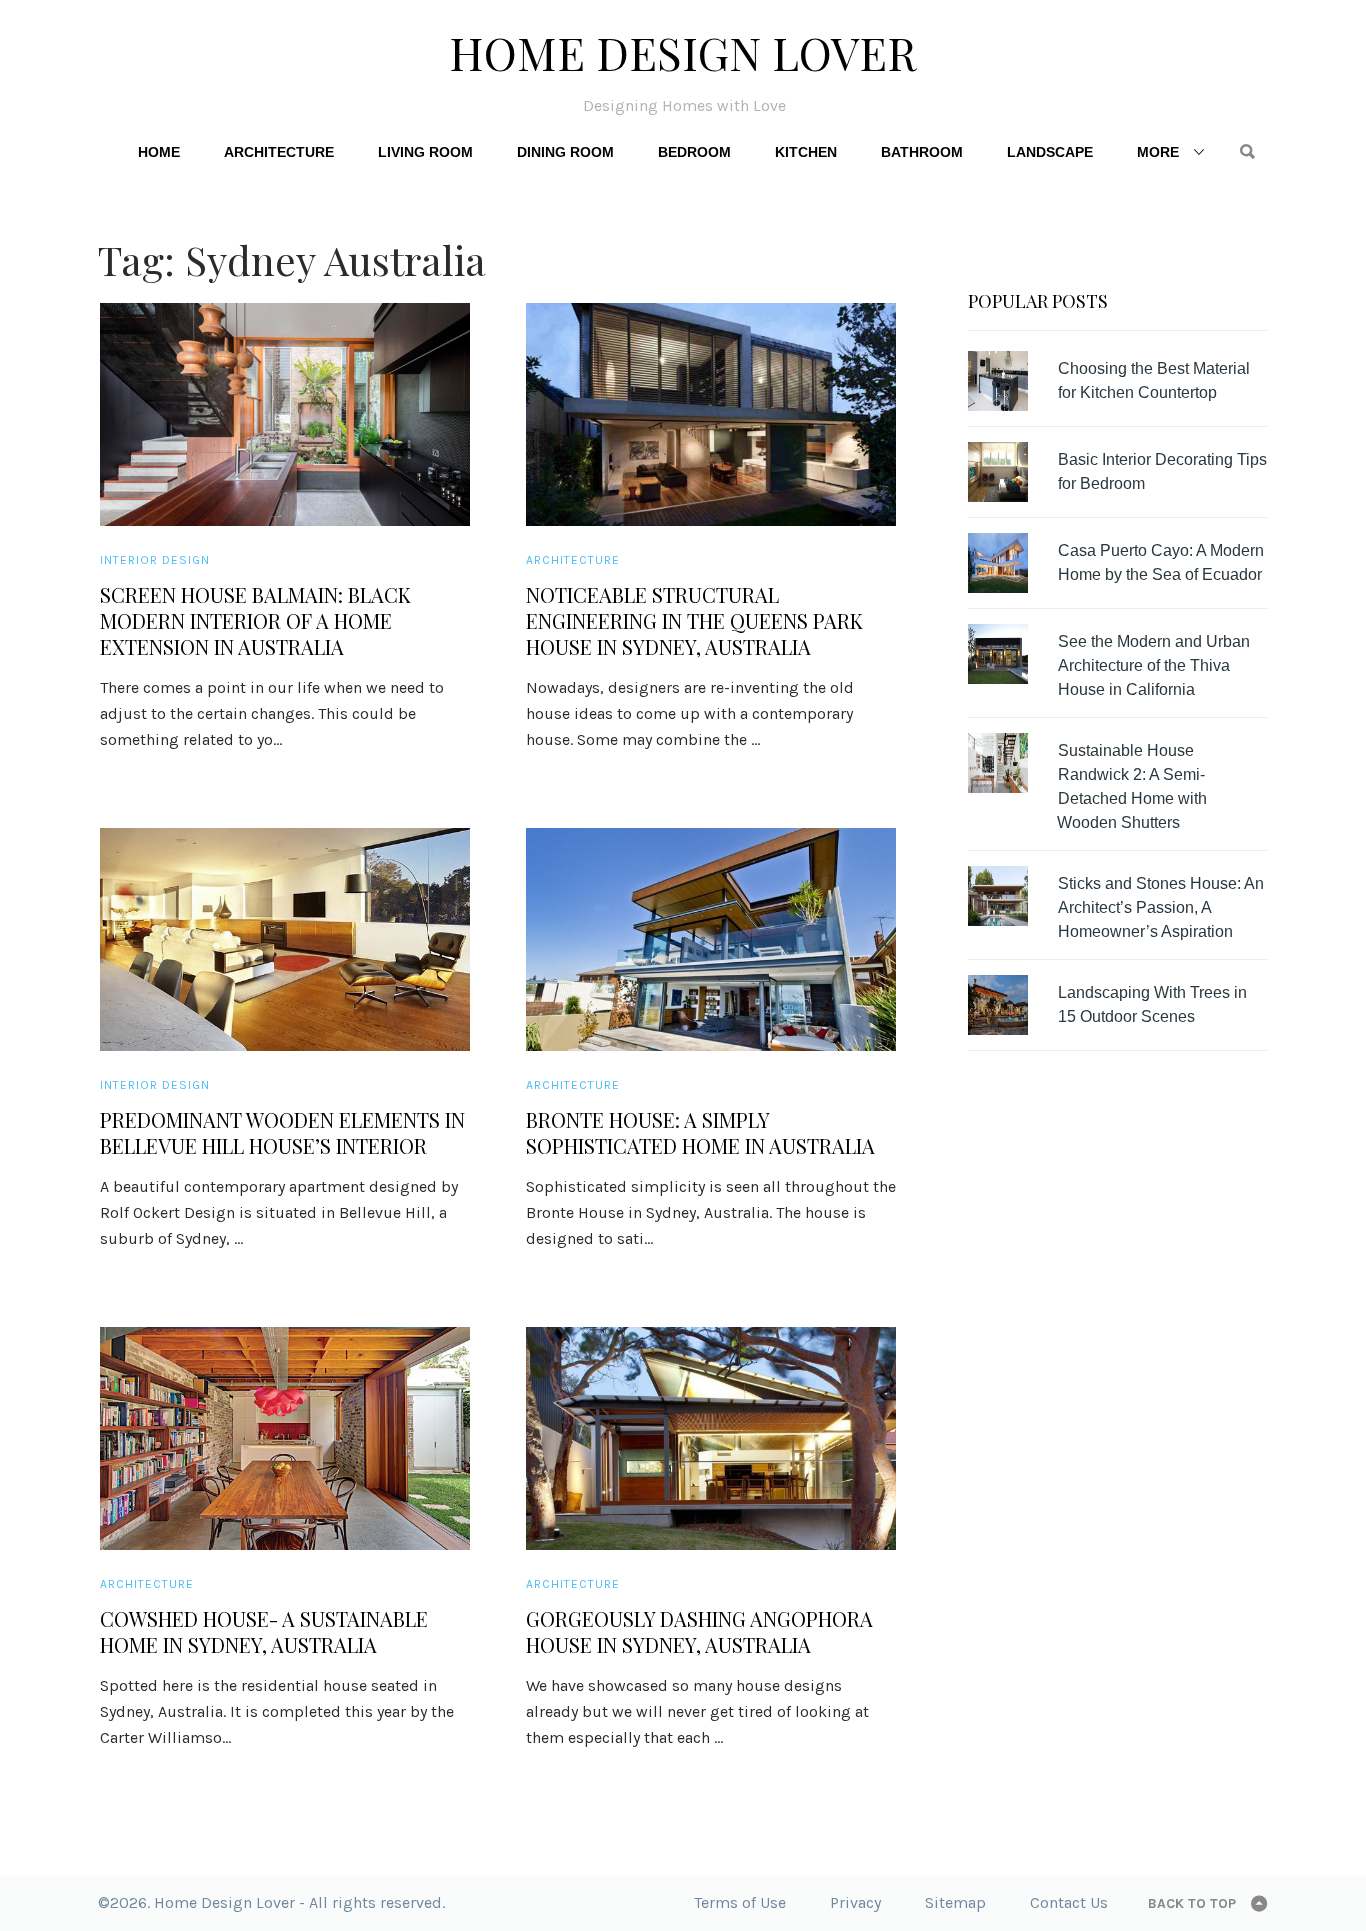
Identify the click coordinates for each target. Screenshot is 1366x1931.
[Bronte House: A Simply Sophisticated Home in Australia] (711, 939)
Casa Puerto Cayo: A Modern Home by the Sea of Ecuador (1161, 562)
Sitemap (955, 1902)
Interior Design (155, 560)
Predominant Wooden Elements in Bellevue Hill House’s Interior (282, 1133)
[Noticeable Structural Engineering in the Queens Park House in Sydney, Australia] (711, 414)
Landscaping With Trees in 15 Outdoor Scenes (1152, 1004)
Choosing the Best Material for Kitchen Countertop (1154, 380)
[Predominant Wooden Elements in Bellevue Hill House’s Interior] (285, 939)
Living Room (425, 152)
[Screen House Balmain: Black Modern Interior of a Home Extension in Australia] (285, 414)
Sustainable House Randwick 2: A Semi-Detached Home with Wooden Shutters (1132, 786)
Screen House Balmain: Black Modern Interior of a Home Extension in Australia (255, 621)
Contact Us (1069, 1902)
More (1158, 152)
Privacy (855, 1902)
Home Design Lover (683, 52)
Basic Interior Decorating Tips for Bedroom (1162, 471)
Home (159, 152)
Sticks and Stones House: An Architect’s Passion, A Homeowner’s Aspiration (1161, 907)
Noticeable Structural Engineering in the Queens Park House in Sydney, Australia (694, 621)
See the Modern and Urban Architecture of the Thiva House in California (1154, 665)
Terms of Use (740, 1902)
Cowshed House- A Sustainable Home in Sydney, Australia (264, 1632)
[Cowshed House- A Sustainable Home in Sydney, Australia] (285, 1438)
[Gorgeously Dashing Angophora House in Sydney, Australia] (711, 1438)
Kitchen (806, 152)
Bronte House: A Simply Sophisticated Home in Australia (700, 1133)
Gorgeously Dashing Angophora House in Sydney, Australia (699, 1632)
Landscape (1050, 152)
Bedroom (694, 152)
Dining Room (565, 152)
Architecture (279, 152)
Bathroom (922, 152)
